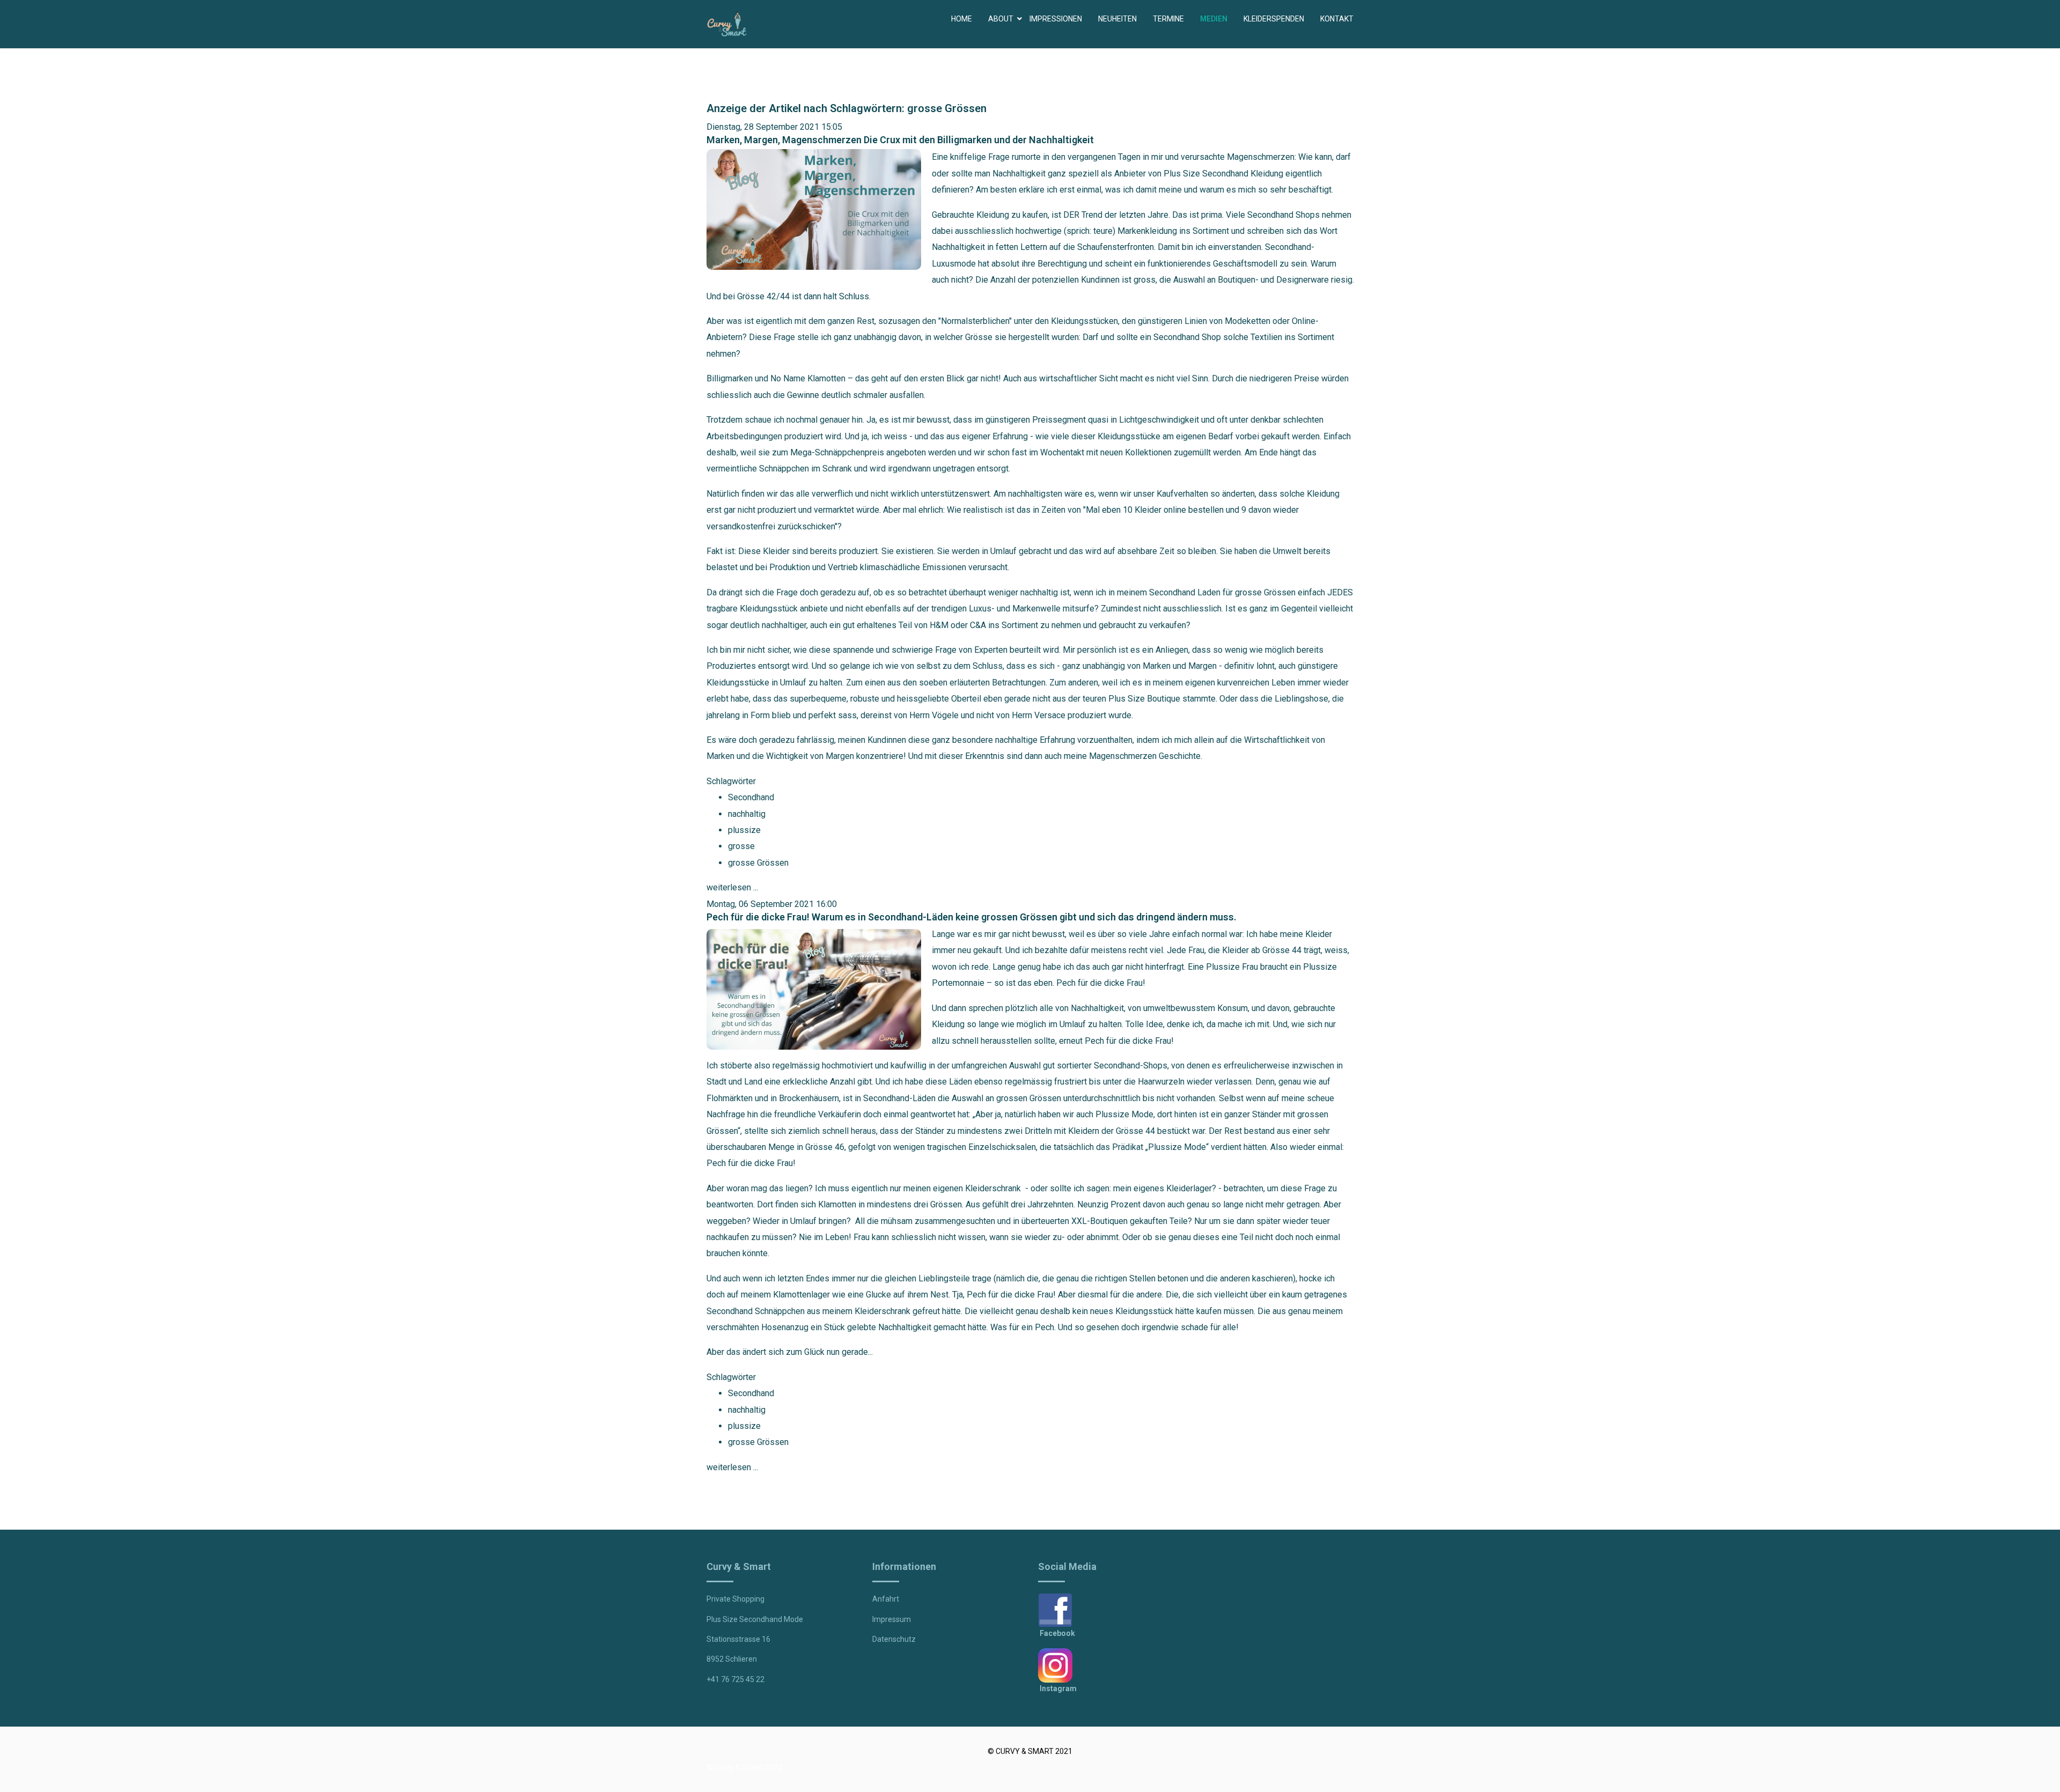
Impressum (892, 1619)
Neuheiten (1117, 19)
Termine (1168, 19)
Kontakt (1337, 19)
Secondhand (751, 797)
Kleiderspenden (1274, 19)
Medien (1214, 19)
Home (962, 19)
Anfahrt (886, 1599)
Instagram (1058, 1688)
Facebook (1057, 1633)
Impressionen (1056, 19)
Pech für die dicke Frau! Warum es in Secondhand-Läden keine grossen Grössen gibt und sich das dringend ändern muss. (972, 917)
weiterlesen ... (732, 887)
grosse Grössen (758, 863)
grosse (741, 846)
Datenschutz (894, 1639)
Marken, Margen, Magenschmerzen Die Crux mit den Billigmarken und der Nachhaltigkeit (900, 140)
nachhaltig (747, 814)
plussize (744, 830)
